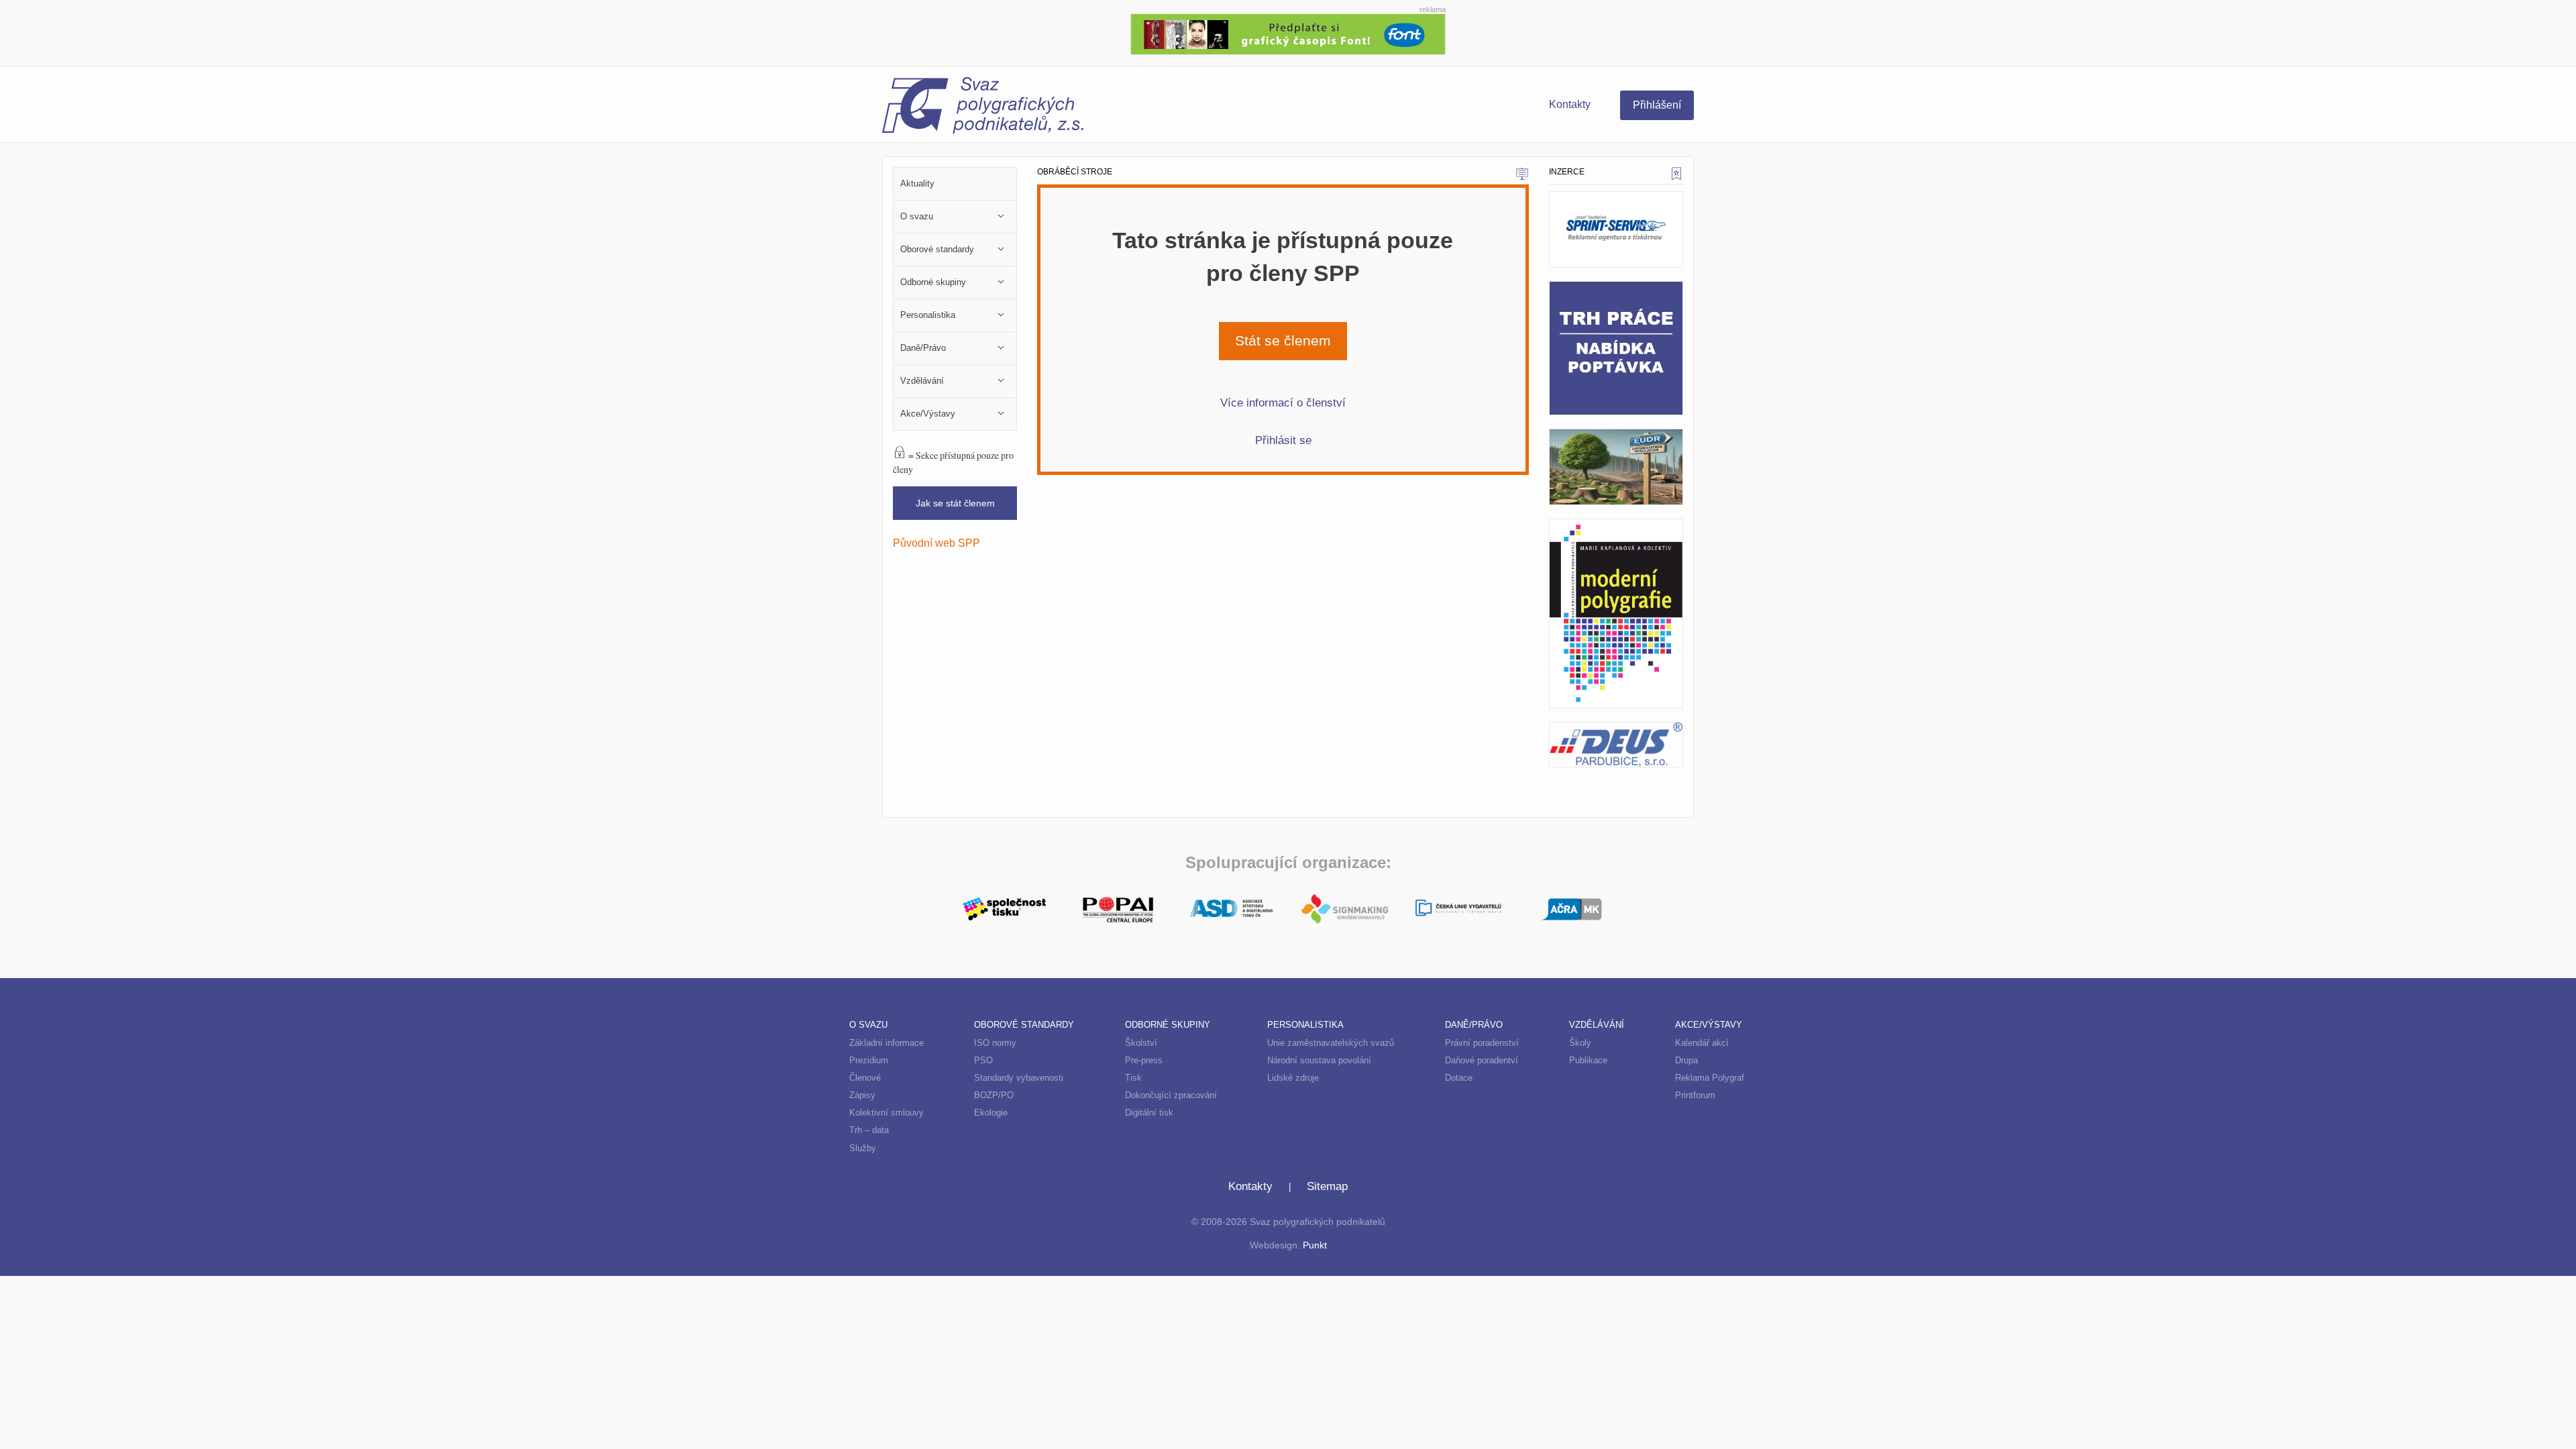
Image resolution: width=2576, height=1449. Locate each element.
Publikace (1588, 1060)
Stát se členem (1283, 341)
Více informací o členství (1283, 402)
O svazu (868, 1025)
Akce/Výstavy (1709, 1025)
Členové (865, 1078)
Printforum (1695, 1095)
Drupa (1686, 1060)
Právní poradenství (1482, 1043)
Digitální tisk (1149, 1113)
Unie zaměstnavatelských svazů (1331, 1043)
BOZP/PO (994, 1095)
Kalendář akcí (1702, 1043)
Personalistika (1305, 1025)
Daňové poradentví (1482, 1060)
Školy (1580, 1043)
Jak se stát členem (955, 503)
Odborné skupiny (1168, 1025)
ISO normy (995, 1043)
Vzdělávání (1597, 1025)
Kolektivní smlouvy (887, 1113)
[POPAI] (1118, 908)
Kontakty (1570, 104)
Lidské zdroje (1293, 1078)
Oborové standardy (1024, 1025)
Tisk (1133, 1078)
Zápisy (862, 1095)
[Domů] (1085, 107)
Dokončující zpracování (1171, 1095)
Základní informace (887, 1043)
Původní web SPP (936, 543)
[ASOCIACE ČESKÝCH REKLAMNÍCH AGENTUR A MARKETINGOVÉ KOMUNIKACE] (1571, 908)
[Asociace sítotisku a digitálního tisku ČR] (1231, 909)
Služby (863, 1148)
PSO (983, 1060)
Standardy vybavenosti (1019, 1078)
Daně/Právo (1474, 1025)
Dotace (1459, 1078)
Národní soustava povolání (1319, 1060)
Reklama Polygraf (1710, 1078)
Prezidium (869, 1060)
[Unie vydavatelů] (1458, 909)
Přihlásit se (1283, 440)
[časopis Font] (1288, 33)
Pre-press (1144, 1060)
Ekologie (991, 1113)
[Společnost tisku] (1005, 908)
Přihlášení (1657, 105)
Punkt (1315, 1245)
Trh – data (869, 1130)
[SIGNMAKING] (1345, 909)
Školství (1141, 1043)
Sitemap (1327, 1186)
